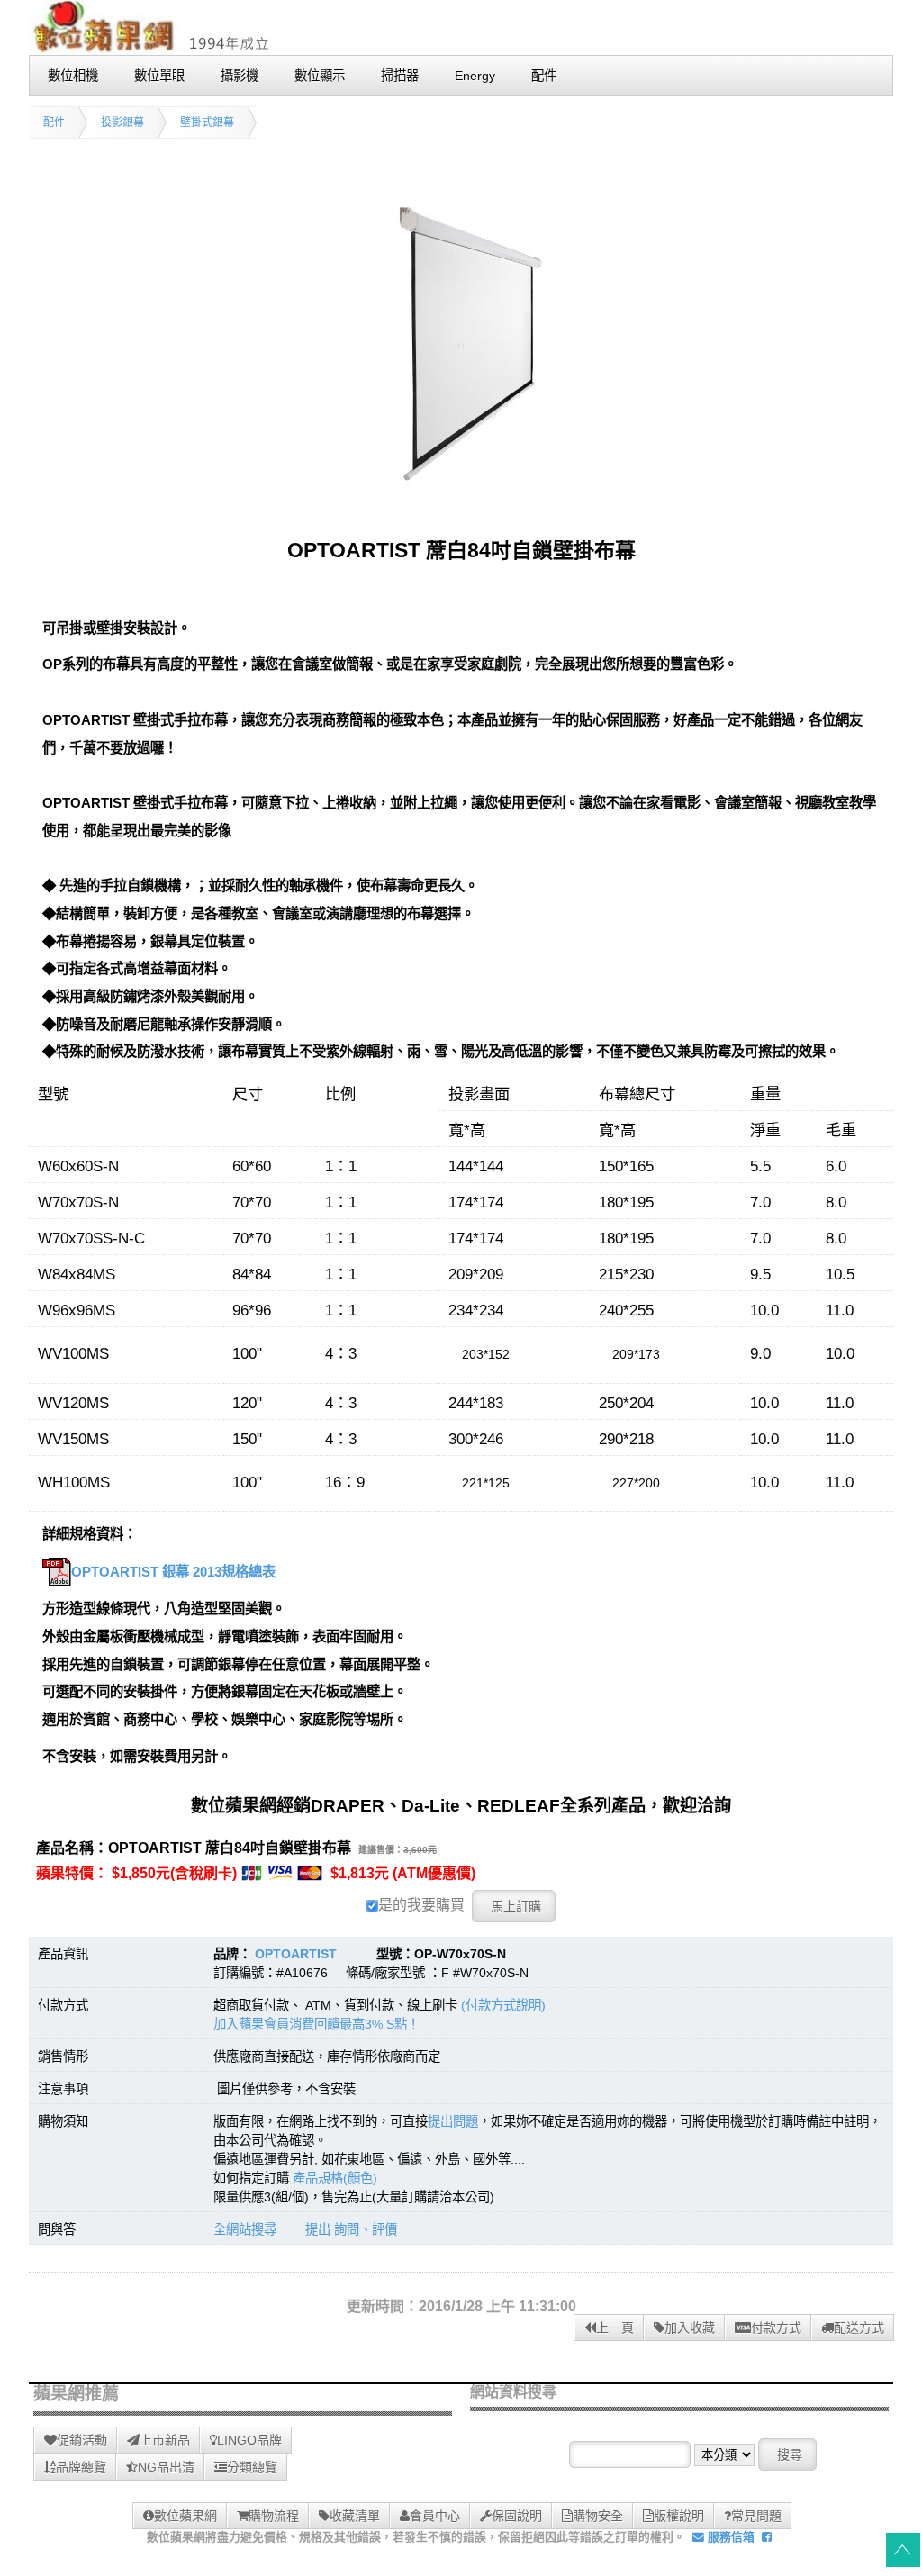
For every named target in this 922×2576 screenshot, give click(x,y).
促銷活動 (82, 2440)
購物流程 (274, 2516)
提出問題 (453, 2121)
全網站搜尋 (245, 2229)
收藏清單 (355, 2516)
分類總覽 (252, 2467)
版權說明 (679, 2516)
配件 (54, 122)
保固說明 (517, 2516)
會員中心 (435, 2516)
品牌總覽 (81, 2467)
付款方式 (776, 2327)
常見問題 (756, 2516)
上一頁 (615, 2327)
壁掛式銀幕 (207, 122)
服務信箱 (729, 2537)
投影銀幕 (122, 122)
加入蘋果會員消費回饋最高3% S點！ (316, 2024)
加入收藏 (690, 2327)
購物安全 (598, 2516)
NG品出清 (166, 2467)
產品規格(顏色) (335, 2178)
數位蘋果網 (185, 2516)
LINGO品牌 (249, 2440)
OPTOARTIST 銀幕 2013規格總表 (173, 1572)
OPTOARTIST (296, 1954)
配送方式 (859, 2327)
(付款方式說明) (503, 2005)
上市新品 (165, 2440)
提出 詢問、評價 (351, 2229)
